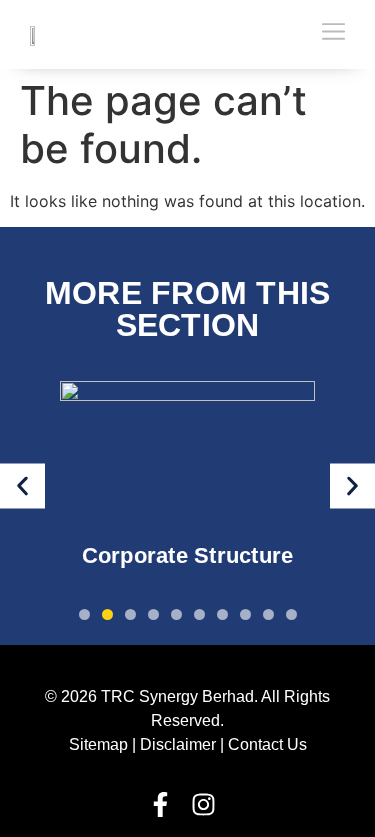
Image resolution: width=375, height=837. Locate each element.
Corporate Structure (188, 556)
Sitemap (98, 744)
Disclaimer (178, 744)
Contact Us (267, 744)
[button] (22, 485)
